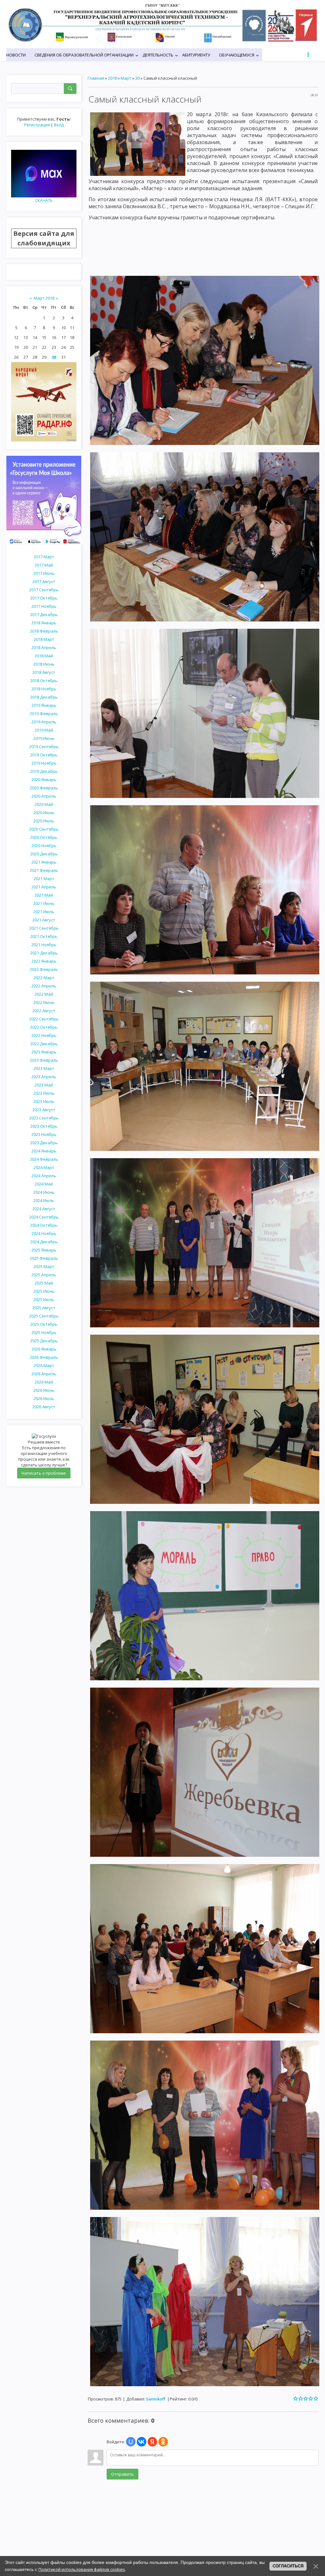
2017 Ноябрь (44, 606)
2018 (112, 78)
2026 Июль (44, 1398)
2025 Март (44, 1266)
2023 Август (44, 1110)
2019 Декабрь (44, 771)
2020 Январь (44, 780)
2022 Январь (44, 961)
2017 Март (44, 557)
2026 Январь (44, 1349)
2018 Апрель (44, 647)
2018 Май (44, 656)
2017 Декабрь (44, 614)
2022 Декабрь (44, 1044)
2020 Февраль (44, 788)
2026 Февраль (44, 1357)
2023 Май (44, 1085)
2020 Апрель (44, 796)
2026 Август (44, 1407)
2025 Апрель (44, 1275)
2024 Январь (44, 1151)
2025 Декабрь (44, 1341)
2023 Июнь (44, 1093)
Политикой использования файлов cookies (82, 2569)
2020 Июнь (44, 813)
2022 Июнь (44, 1002)
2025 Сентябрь (44, 1316)
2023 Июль (44, 1101)
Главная (96, 78)
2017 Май (44, 565)
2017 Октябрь (44, 598)
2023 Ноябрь (44, 1134)
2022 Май (44, 994)
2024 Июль (44, 1200)
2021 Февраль (44, 870)
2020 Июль (44, 821)
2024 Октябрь (44, 1225)
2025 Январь (44, 1250)
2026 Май (44, 1382)
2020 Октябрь (44, 837)
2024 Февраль (44, 1159)
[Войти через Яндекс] (152, 2442)
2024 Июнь (44, 1192)
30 (54, 357)
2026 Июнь (44, 1390)
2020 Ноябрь (44, 846)
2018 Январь (44, 623)
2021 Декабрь (44, 953)
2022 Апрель (44, 986)
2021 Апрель (44, 887)
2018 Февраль (44, 631)
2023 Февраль (44, 1060)
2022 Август (44, 1011)
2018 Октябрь (44, 681)
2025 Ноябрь (44, 1332)
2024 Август (44, 1209)
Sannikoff (156, 2399)
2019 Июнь (44, 738)
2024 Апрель (44, 1176)
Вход (59, 125)
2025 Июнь (44, 1291)
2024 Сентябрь (44, 1217)
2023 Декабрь (44, 1143)
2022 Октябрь (44, 1027)
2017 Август (44, 581)
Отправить (123, 2474)
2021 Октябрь (44, 936)
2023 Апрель (44, 1077)
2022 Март (44, 978)
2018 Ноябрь (44, 689)
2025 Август (44, 1308)
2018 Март (44, 639)
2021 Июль (44, 912)
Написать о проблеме (44, 1473)
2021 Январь (44, 862)
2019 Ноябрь (44, 763)
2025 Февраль (44, 1258)
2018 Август (44, 672)
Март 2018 (44, 298)
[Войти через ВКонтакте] (142, 2442)
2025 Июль (44, 1299)
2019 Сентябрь (44, 747)
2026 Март (44, 1365)
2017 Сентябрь (44, 590)
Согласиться (288, 2566)
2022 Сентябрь (44, 1019)
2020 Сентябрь (44, 829)
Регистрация (37, 125)
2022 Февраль (44, 969)
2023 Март (44, 1068)
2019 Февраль (44, 714)
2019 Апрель (44, 722)
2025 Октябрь (44, 1324)
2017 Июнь (44, 573)
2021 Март (44, 879)
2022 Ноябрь (44, 1035)
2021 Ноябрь (44, 945)
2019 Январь (44, 705)
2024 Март (44, 1167)
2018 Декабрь (44, 697)
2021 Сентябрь (44, 928)
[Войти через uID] (131, 2442)
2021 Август (44, 920)
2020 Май (44, 804)
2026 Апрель (44, 1374)
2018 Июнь (44, 664)
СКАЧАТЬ (44, 200)
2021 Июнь (44, 903)
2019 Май (44, 730)
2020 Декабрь (44, 854)
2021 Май (44, 895)
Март (126, 78)
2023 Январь (44, 1052)
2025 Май (44, 1283)
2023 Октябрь (44, 1126)
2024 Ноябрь (44, 1233)
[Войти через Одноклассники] (163, 2442)
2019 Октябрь (44, 755)
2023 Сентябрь (44, 1118)
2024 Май (44, 1184)
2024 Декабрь (44, 1242)
